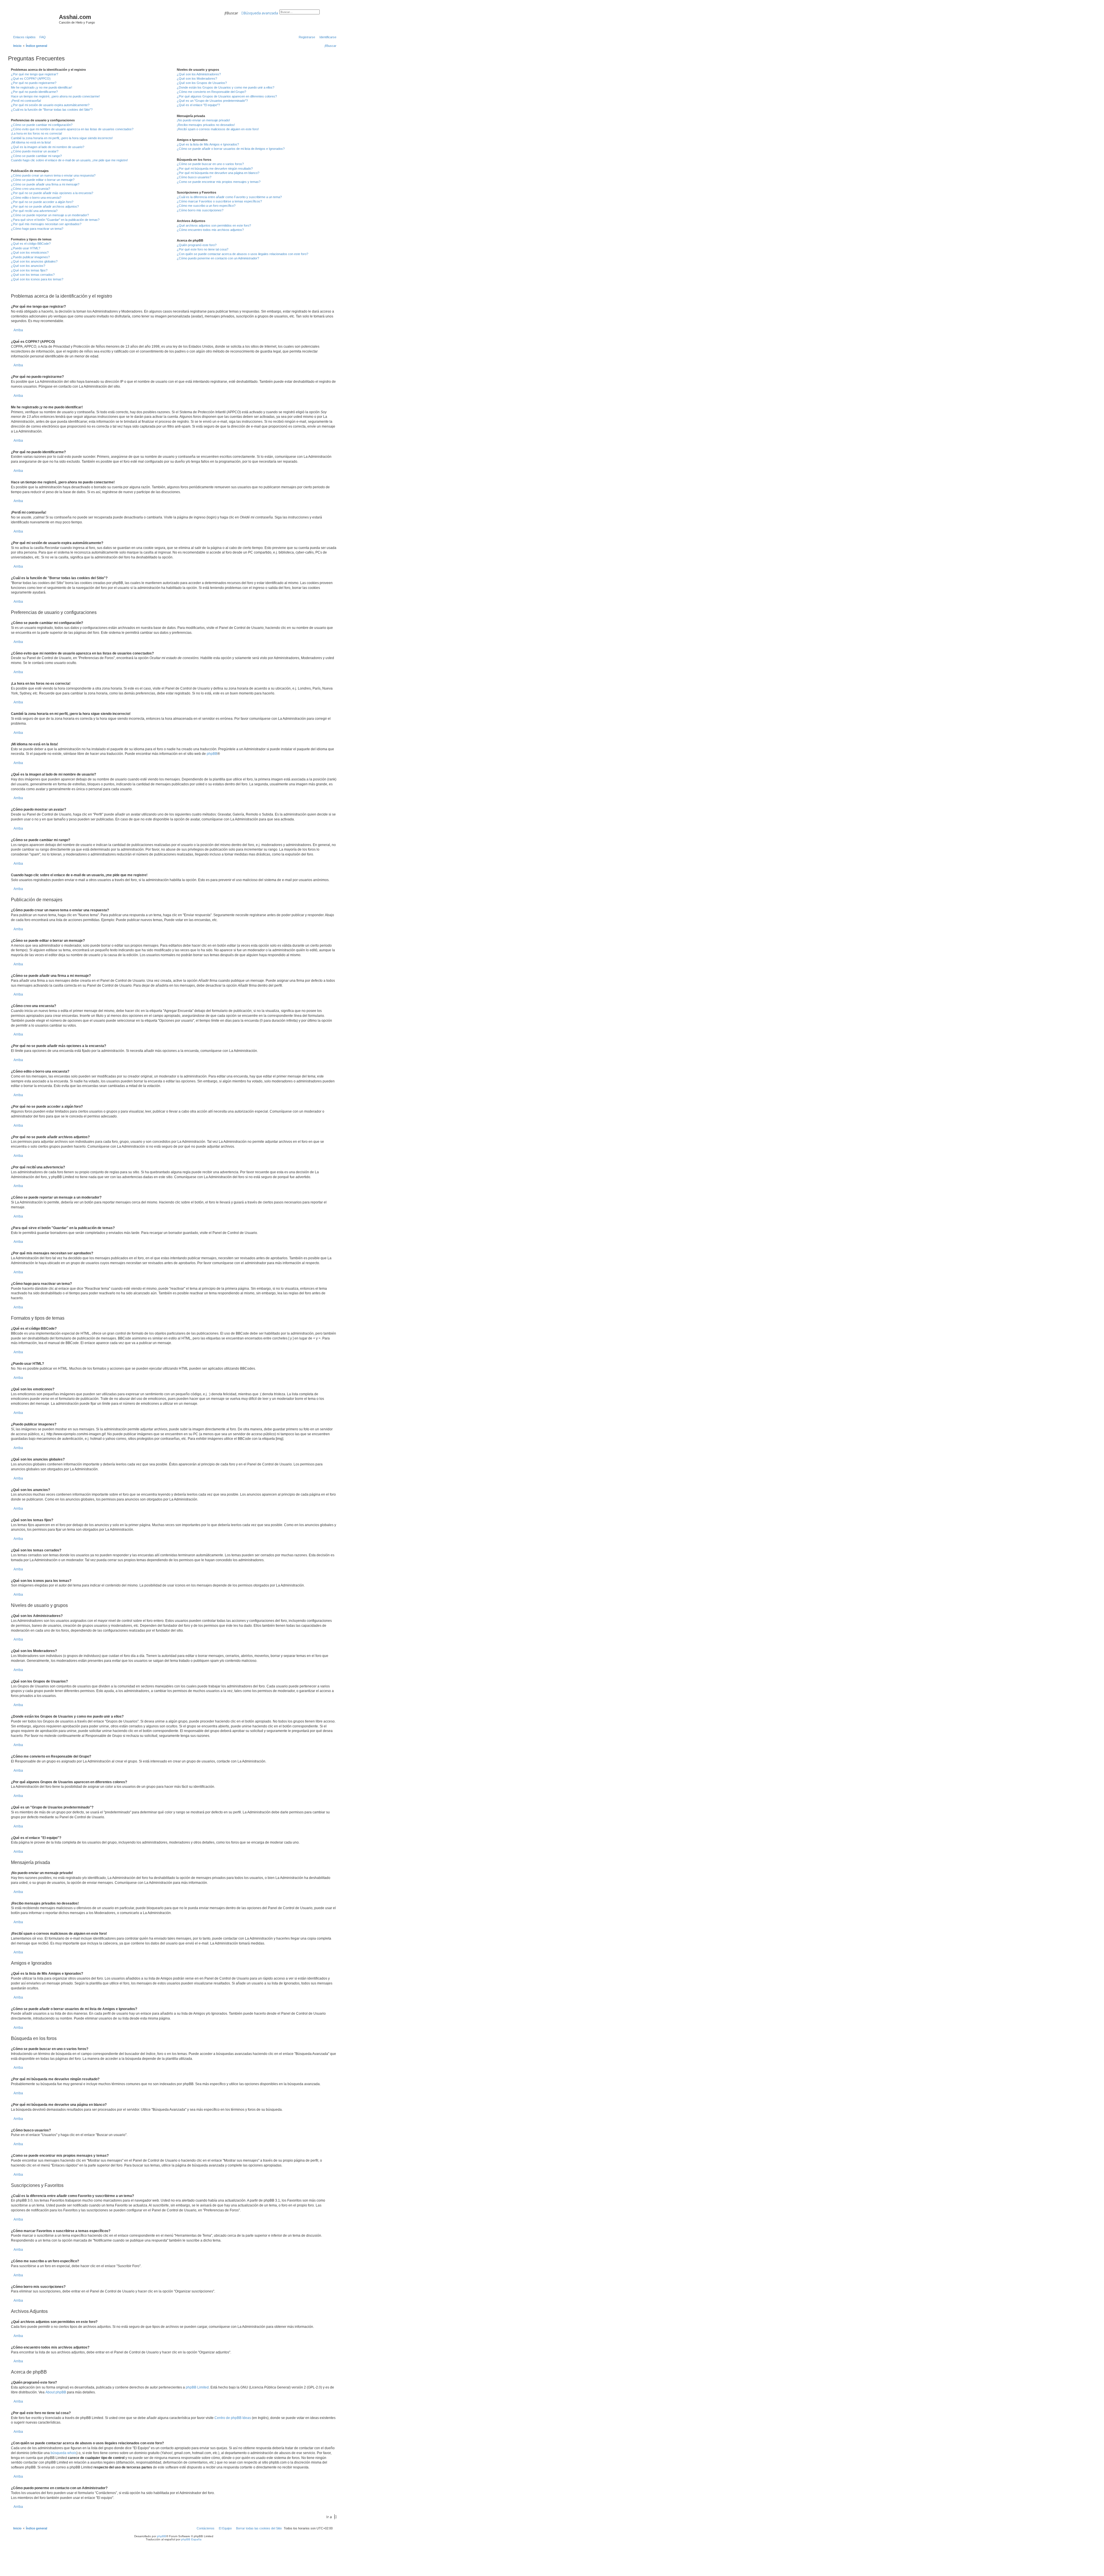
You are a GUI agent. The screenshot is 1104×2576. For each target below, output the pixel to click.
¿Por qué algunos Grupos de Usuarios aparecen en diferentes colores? (227, 96)
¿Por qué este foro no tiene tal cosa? (203, 249)
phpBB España (191, 2539)
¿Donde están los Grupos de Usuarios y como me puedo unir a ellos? (226, 87)
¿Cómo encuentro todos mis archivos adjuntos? (210, 230)
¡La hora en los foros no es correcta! (37, 133)
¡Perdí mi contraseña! (26, 101)
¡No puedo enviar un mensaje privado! (203, 120)
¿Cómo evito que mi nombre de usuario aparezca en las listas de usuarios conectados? (72, 129)
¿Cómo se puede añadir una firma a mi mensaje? (45, 184)
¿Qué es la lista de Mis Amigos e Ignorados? (208, 144)
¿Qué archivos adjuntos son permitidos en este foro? (214, 225)
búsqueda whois (64, 2453)
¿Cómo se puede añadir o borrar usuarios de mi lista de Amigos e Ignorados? (231, 149)
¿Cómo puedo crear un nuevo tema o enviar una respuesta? (53, 175)
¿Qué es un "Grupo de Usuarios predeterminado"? (212, 101)
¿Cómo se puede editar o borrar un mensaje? (43, 180)
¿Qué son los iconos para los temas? (37, 279)
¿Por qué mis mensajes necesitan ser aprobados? (46, 224)
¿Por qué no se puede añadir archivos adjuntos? (45, 206)
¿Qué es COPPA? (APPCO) (31, 79)
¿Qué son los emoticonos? (30, 252)
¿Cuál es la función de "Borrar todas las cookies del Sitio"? (52, 110)
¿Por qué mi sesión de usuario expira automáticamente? (50, 105)
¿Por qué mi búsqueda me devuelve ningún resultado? (215, 169)
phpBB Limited (197, 2387)
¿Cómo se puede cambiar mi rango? (36, 156)
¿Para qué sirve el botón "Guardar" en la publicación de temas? (55, 220)
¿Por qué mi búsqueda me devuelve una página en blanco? (218, 173)
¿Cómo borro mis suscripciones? (200, 210)
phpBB (212, 754)
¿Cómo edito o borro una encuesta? (36, 198)
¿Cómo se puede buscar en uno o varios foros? (210, 164)
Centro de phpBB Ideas (233, 2418)
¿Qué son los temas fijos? (29, 270)
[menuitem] (41, 37)
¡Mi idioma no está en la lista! (31, 142)
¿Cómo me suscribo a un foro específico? (206, 206)
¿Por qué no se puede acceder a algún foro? (42, 202)
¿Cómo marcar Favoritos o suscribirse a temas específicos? (219, 201)
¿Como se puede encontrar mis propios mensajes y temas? (219, 182)
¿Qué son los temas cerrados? (33, 275)
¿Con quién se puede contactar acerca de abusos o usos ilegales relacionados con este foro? (243, 254)
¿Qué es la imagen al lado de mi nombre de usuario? (48, 147)
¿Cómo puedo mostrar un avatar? (35, 151)
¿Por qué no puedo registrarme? (34, 83)
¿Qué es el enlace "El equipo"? (198, 105)
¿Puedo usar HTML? (26, 248)
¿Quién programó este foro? (197, 245)
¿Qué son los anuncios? (28, 266)
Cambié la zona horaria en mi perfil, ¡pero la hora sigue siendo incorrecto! (62, 138)
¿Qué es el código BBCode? (31, 244)
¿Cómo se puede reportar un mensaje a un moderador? (50, 215)
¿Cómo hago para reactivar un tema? (37, 229)
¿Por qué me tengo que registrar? (34, 74)
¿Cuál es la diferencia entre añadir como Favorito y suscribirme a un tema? (229, 197)
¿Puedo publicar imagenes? (30, 257)
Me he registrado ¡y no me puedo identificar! (42, 87)
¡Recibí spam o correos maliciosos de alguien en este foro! (218, 129)
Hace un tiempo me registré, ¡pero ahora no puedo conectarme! (55, 96)
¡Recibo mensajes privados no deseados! (206, 125)
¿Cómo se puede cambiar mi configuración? (42, 125)
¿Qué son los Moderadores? (197, 79)
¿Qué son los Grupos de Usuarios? (202, 83)
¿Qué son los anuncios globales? (34, 261)
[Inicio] (34, 19)
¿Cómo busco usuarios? (194, 177)
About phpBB (56, 2392)
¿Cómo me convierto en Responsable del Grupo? (211, 92)
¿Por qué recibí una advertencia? (34, 211)
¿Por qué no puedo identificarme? (34, 92)
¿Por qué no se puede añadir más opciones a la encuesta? (52, 193)
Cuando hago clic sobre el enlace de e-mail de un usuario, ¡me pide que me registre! (69, 160)
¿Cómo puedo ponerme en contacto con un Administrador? (218, 258)
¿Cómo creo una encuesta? (30, 189)
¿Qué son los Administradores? (199, 74)
